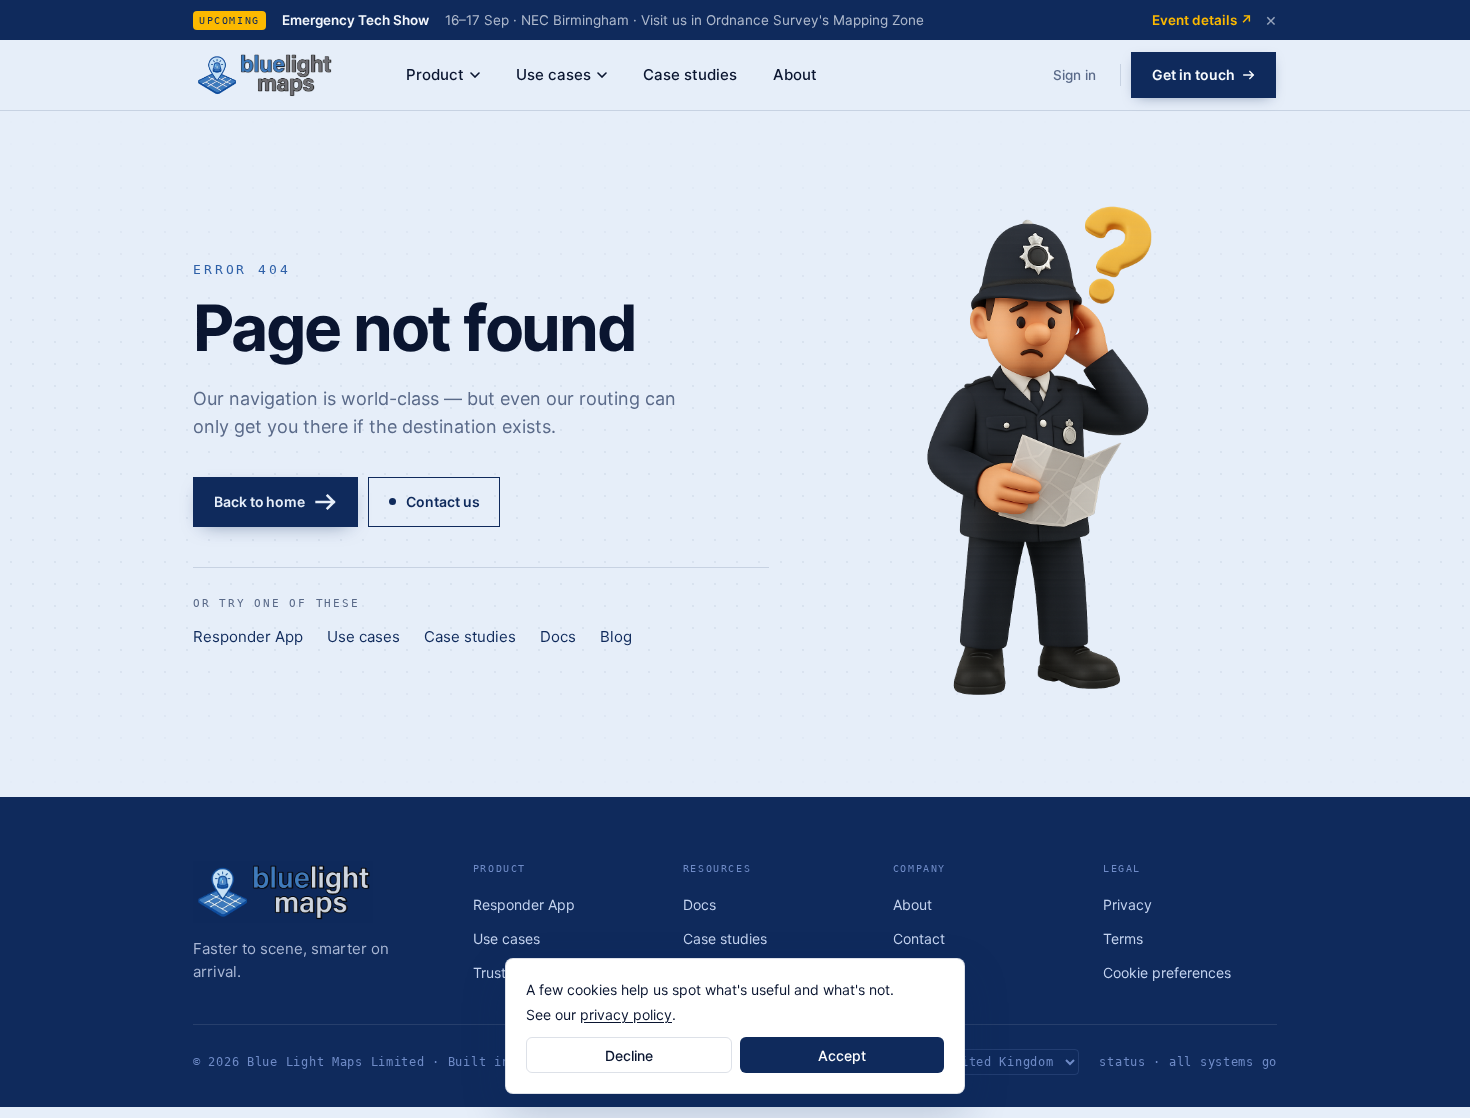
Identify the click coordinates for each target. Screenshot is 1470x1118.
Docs (558, 636)
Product (435, 74)
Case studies (690, 74)
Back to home (259, 501)
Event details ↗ (1202, 20)
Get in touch (1193, 74)
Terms (1123, 938)
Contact (919, 938)
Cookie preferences (1167, 972)
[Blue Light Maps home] (315, 892)
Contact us (442, 501)
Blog (616, 636)
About (795, 74)
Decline (629, 1055)
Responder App (248, 636)
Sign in (1074, 75)
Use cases (553, 74)
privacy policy (626, 1014)
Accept (842, 1055)
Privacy (1127, 904)
